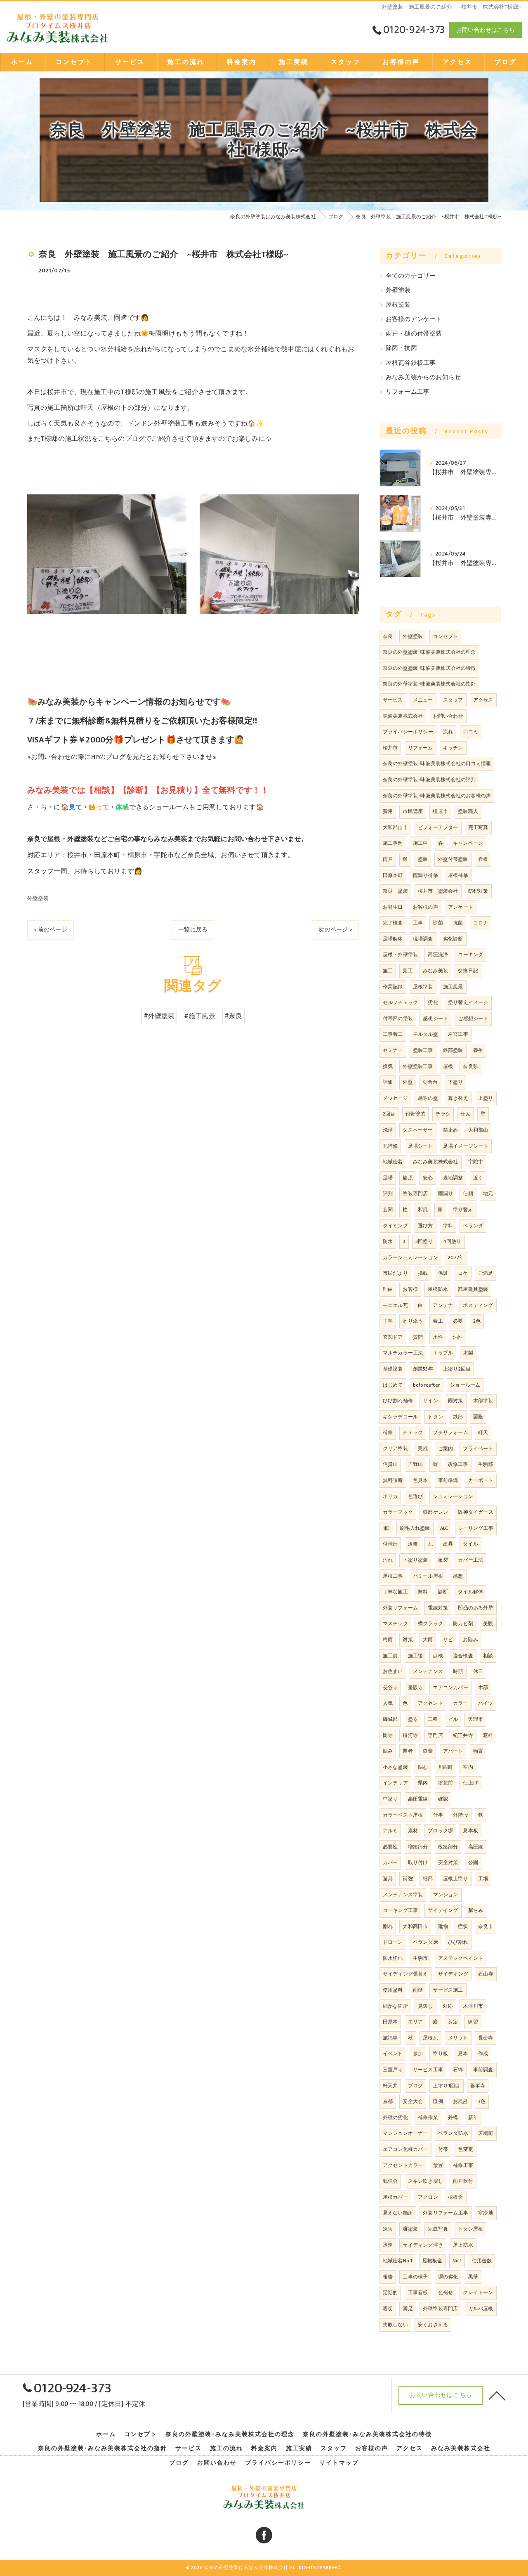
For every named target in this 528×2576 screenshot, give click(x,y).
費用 (388, 811)
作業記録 (393, 987)
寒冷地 (486, 2213)
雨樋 (418, 1990)
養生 (478, 1050)
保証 (443, 1273)
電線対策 (438, 1608)
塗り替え (463, 1210)
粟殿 (478, 1417)
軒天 (483, 1432)
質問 (418, 1337)
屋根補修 (458, 875)
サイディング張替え (405, 1974)
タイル (470, 1544)
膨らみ (476, 1910)
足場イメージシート (466, 1146)
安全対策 (448, 1862)
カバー (390, 1862)
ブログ (416, 2086)
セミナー (393, 1050)
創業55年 (423, 1369)
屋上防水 (463, 2245)
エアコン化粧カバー (405, 2149)
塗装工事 (423, 1050)
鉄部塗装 (453, 1050)
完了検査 (393, 923)
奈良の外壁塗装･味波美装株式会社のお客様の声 (437, 796)
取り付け (418, 1862)
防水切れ (393, 1958)
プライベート (478, 1449)
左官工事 (458, 1034)
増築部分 (418, 1847)
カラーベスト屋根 (403, 1815)
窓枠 (488, 1735)
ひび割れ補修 (398, 1401)
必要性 (390, 1847)
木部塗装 (483, 1401)
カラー (461, 1703)
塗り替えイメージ (468, 1002)
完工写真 (478, 827)
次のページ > (335, 930)
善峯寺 (478, 2086)
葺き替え (458, 1098)
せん (465, 1114)
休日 (478, 1671)
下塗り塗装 (415, 1560)
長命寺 (486, 2038)
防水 (388, 1241)
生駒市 (421, 1958)
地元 (488, 1193)
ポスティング (478, 1305)
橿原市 (440, 811)
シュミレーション (453, 1496)
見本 (463, 2054)
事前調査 (483, 2070)
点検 (438, 1656)
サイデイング (443, 1910)
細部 (428, 1879)
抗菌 (458, 923)
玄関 (388, 1210)
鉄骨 (428, 1751)
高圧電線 (418, 1799)
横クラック (430, 1624)
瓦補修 (390, 1146)
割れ (388, 1926)
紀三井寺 (463, 1735)
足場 (388, 1178)
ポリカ (390, 1496)
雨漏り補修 (425, 875)
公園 (473, 1862)
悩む (423, 1767)
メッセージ (395, 1098)
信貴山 (390, 1464)
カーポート (481, 1480)
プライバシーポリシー (408, 732)
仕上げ (470, 1783)
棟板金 (456, 2197)
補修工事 (463, 2165)
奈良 (388, 636)
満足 (408, 2309)
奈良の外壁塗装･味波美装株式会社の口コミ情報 (437, 763)
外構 (453, 2118)
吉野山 (416, 1464)
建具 (448, 1544)
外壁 (408, 1082)
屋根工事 (393, 1576)
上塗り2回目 (457, 1369)
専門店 (435, 1735)
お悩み (470, 1640)
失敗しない (395, 2325)
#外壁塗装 (159, 1016)
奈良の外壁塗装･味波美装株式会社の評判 (429, 780)
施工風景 (453, 987)
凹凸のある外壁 (475, 1608)
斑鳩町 (486, 2133)
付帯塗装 (416, 1114)
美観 (488, 1624)
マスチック (395, 1624)
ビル (453, 1719)
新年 (473, 2118)
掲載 (423, 1273)
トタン (435, 1417)
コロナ (481, 923)
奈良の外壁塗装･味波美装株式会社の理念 (429, 652)
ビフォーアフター (438, 827)
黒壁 (473, 2277)
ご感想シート (473, 1019)
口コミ (471, 732)
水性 (438, 1337)
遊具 (388, 1879)
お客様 (410, 1289)
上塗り (486, 1098)
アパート (453, 1751)
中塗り (390, 1799)
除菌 (438, 923)
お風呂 (461, 2101)
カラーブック (398, 1512)
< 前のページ (51, 930)
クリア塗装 (395, 1449)
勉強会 (390, 2181)
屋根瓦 (430, 2038)
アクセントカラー (403, 2165)
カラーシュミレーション (410, 1257)
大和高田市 (415, 1926)
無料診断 (393, 1480)
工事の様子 (415, 2277)
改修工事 (458, 1464)
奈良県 (470, 1066)
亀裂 (443, 1560)
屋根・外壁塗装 (400, 955)
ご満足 (486, 1273)
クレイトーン (478, 2292)
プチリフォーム (450, 1432)
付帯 (443, 2149)
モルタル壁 (425, 1034)
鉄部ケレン (435, 1512)
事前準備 (448, 1480)
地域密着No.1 (398, 2261)
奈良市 (486, 1926)
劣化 (433, 1002)
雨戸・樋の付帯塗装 (414, 334)
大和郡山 (478, 1130)
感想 (458, 1576)
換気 (388, 1066)
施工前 (390, 1656)
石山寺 (486, 1974)
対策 (408, 1640)
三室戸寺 (393, 2070)
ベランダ (473, 1226)
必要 (458, 1321)
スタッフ (453, 700)
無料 (423, 1592)
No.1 (457, 2261)
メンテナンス (428, 1671)
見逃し (425, 2006)
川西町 (446, 1767)
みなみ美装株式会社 (436, 1162)
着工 (438, 1321)
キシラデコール (400, 1417)
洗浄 (388, 1130)
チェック (413, 1432)
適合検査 (463, 1656)
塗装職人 (468, 811)
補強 (408, 1879)
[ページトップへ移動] (497, 2395)
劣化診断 (453, 939)
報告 (388, 2277)
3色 (482, 2101)
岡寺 (388, 1735)
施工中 (421, 843)
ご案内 (446, 1449)
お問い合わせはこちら (486, 30)
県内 (423, 1783)
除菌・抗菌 (401, 348)
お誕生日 (393, 907)
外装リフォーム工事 (445, 2213)
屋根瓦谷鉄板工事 (411, 363)
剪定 (453, 2022)
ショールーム (465, 1385)
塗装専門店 (415, 1193)
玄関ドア (393, 1337)
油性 (458, 1337)
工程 (433, 1719)
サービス (393, 700)
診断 (443, 1592)
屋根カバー (395, 2197)
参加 (418, 2054)
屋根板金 (433, 2261)
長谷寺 (390, 1687)
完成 (423, 1449)
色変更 (466, 2149)
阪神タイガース (475, 1512)
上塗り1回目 (446, 2086)
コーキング (470, 955)
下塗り (456, 1082)
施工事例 (393, 843)
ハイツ (486, 1703)
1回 (386, 1528)
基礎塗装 (393, 1369)
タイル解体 (470, 1592)
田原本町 (393, 875)
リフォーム (421, 748)
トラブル (443, 1353)
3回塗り (424, 1241)
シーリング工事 (476, 1528)
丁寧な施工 (395, 1592)
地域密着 (393, 1162)
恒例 (438, 2101)
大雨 (428, 1640)
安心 (428, 1178)
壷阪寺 (416, 1687)
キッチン (453, 748)
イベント (393, 2054)
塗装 (423, 859)
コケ (463, 1273)
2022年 (456, 1257)
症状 (463, 1926)
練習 (473, 2022)
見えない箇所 (398, 2213)
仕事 (438, 1815)
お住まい (393, 1671)
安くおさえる (433, 2325)
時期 (458, 1671)
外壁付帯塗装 (453, 859)
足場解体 (393, 939)
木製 (468, 1353)
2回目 (389, 1114)
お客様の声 (425, 907)
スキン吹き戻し (425, 2181)
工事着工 (393, 1034)
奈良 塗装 (395, 891)
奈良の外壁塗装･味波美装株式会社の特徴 (429, 668)
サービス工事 (428, 2070)
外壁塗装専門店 (440, 2309)
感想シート (435, 1019)
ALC (444, 1528)
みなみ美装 (435, 971)
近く (478, 1178)
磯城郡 (390, 1719)
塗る (413, 1719)
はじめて (393, 1385)
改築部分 (448, 1847)
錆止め (451, 1130)
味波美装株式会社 (403, 716)
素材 (413, 1831)
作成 (483, 2054)
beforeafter (427, 1385)
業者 (408, 1751)
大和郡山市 (395, 827)
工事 (418, 923)
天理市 (475, 1719)
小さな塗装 (395, 1767)
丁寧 (388, 1321)
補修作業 (428, 2118)
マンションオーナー (405, 2133)
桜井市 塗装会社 (438, 891)
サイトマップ (339, 2463)
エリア (416, 2022)
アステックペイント (461, 1958)
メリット (458, 2038)
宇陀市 (476, 1162)
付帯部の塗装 (398, 1019)
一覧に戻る (193, 930)
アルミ (390, 1831)
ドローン (393, 1942)
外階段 (461, 1815)
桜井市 (390, 748)
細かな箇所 (395, 2006)
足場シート (421, 1146)
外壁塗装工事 (418, 1066)
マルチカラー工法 (403, 1353)
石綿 (458, 2070)
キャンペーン (468, 843)
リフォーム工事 (408, 392)
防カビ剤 (463, 1624)
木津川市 (473, 2006)
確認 (443, 1799)
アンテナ (443, 1305)
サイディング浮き (423, 2245)
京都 (388, 2101)
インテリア (395, 1783)
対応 (448, 2006)
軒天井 (390, 2086)
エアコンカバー (450, 1687)
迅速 (388, 2245)
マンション (446, 1895)
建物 (443, 1926)
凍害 (388, 2229)
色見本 (421, 1480)
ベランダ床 (425, 1942)
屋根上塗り (456, 1879)
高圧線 (476, 1847)
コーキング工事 (400, 1910)
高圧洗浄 (438, 955)
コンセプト (445, 636)
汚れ (388, 1560)
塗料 (448, 1226)
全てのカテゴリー (411, 276)
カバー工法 (470, 1560)
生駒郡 (486, 1464)
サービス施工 (448, 1990)
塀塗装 (410, 2229)
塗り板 (440, 2054)
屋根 (448, 1066)
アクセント (430, 1703)
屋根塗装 (398, 305)
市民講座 (413, 811)
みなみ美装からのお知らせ (423, 378)
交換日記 (468, 971)
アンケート (461, 907)
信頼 (468, 1193)
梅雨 (388, 1640)
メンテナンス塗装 (403, 1895)
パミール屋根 (428, 1576)
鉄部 (458, 1417)
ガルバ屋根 (481, 2309)
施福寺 (390, 2038)
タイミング (395, 1226)
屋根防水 (438, 1289)
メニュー (423, 700)
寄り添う (413, 1321)
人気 (388, 1703)
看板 (483, 859)
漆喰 (413, 1544)
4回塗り (452, 1241)
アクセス (483, 700)
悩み (388, 1751)
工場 (483, 1879)
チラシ (443, 1114)
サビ (448, 1640)
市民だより (395, 1273)
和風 (423, 1210)
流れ (448, 732)
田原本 (390, 2022)
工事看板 (418, 2292)
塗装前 (446, 1783)
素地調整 (453, 1178)
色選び (416, 1496)
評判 (388, 1193)
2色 (477, 1321)
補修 (388, 1432)
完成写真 (438, 2229)
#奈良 (233, 1016)
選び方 (425, 1226)
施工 (388, 971)
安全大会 (413, 2101)
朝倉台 (430, 1082)
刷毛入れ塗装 (415, 1528)
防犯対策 (478, 891)
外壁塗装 (38, 898)
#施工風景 (200, 1016)
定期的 (390, 2292)
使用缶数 (482, 2261)
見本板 (470, 1831)
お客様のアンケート (414, 319)
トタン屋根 (470, 2229)
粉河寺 (410, 1735)
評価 (388, 1082)
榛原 (408, 1178)
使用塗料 (393, 1990)
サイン (430, 1401)
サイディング (453, 1974)
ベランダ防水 (453, 2133)
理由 (388, 1289)
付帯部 (390, 1544)
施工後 (416, 1656)
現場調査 (423, 939)
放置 (438, 2165)
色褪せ (446, 2292)
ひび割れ (458, 1942)
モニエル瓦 (395, 1305)
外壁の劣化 (395, 2118)
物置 (478, 1751)
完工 (408, 971)
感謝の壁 (428, 1098)
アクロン (428, 2197)
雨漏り (446, 1193)
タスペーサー (418, 1130)
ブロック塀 (440, 1831)
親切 (388, 2309)
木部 (483, 1687)
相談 (488, 1656)
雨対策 (456, 1401)
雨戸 (388, 859)
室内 (468, 1767)
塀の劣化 (448, 2277)
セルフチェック (400, 1002)
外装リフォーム (400, 1608)
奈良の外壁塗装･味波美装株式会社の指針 (429, 684)
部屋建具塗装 (473, 1289)
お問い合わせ (448, 716)
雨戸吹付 (463, 2181)
